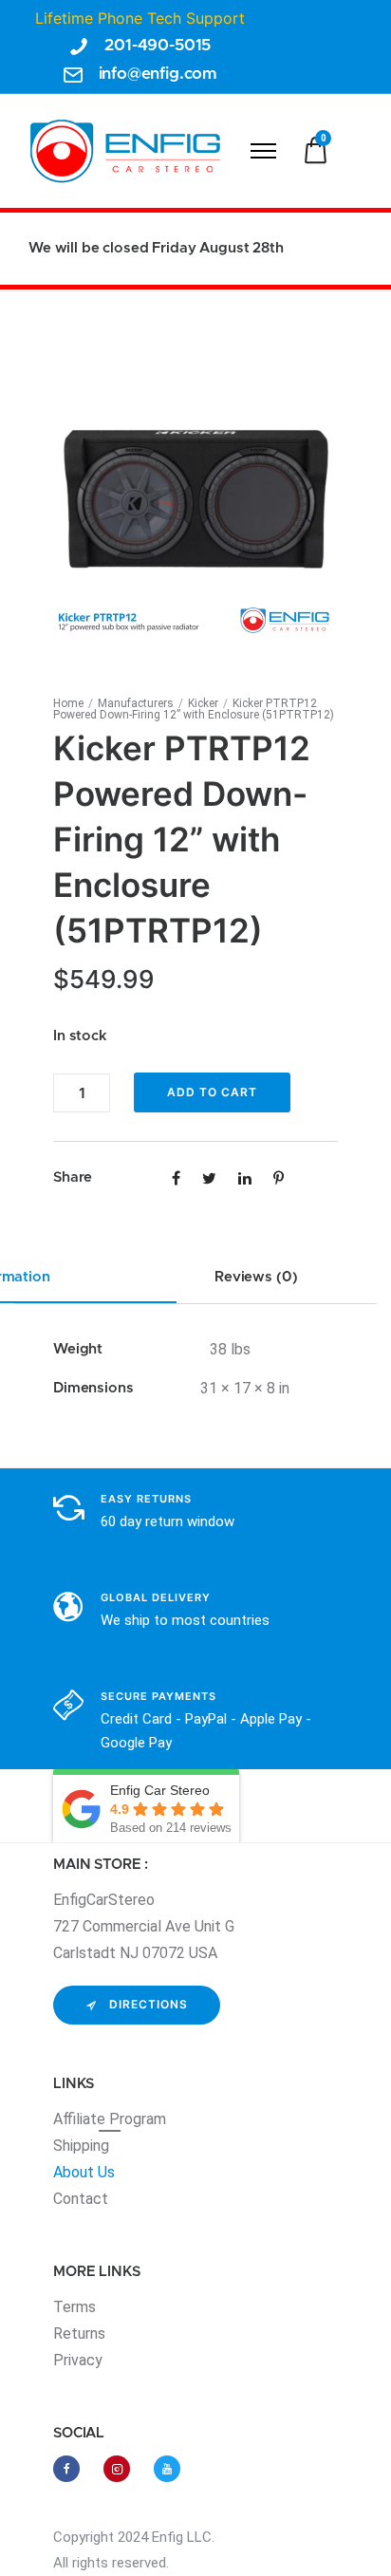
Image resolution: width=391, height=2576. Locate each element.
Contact (81, 2199)
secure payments (158, 1696)
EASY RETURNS (146, 1499)
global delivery (156, 1597)
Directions (149, 2004)
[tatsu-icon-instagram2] (121, 2469)
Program (138, 2119)
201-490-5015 (158, 45)
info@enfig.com (158, 74)
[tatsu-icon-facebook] (71, 2469)
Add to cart (212, 1092)
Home (68, 703)
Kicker (203, 703)
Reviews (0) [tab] (256, 1277)
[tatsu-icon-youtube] (167, 2469)
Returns (79, 2333)
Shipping (81, 2146)
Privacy (78, 2360)
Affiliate (81, 2119)
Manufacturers (136, 703)
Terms (74, 2307)
